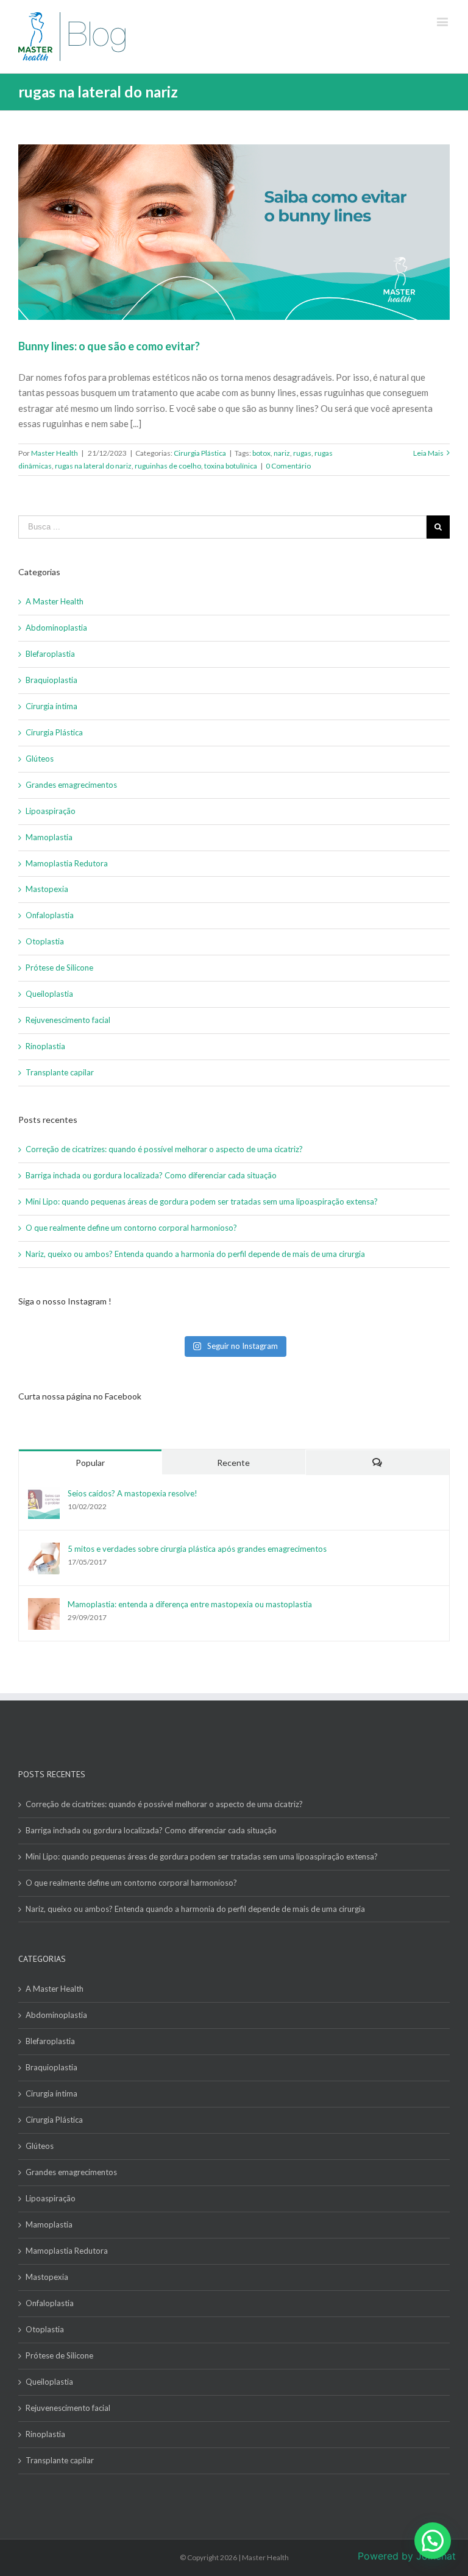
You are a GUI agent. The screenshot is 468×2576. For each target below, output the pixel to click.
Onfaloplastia (50, 915)
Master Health (55, 453)
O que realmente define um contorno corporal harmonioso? (132, 1228)
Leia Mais (428, 453)
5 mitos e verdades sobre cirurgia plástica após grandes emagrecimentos (197, 1549)
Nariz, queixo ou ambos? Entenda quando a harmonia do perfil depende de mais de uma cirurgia (195, 1254)
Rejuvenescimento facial (68, 1020)
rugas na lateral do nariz (93, 466)
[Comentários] (378, 1463)
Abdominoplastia (56, 628)
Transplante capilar (60, 1072)
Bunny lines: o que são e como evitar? (109, 346)
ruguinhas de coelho (168, 466)
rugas (302, 453)
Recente (233, 1463)
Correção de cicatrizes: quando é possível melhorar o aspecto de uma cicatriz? (165, 1149)
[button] (433, 2541)
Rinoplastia (45, 1046)
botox (261, 453)
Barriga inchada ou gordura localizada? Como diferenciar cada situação (151, 1175)
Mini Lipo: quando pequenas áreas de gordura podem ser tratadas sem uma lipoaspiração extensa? (203, 1201)
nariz (282, 453)
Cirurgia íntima (51, 706)
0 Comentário (288, 466)
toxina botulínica (231, 466)
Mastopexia (47, 889)
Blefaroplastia (50, 654)
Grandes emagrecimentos (71, 785)
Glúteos (40, 759)
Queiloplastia (49, 994)
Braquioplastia (51, 680)
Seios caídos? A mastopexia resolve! (133, 1493)
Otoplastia (45, 941)
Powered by (407, 2556)
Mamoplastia (49, 837)
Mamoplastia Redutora (67, 863)
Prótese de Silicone (59, 968)
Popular (90, 1463)
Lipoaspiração (51, 811)
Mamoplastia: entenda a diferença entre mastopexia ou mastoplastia (190, 1604)
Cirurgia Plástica (200, 453)
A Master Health (55, 601)
